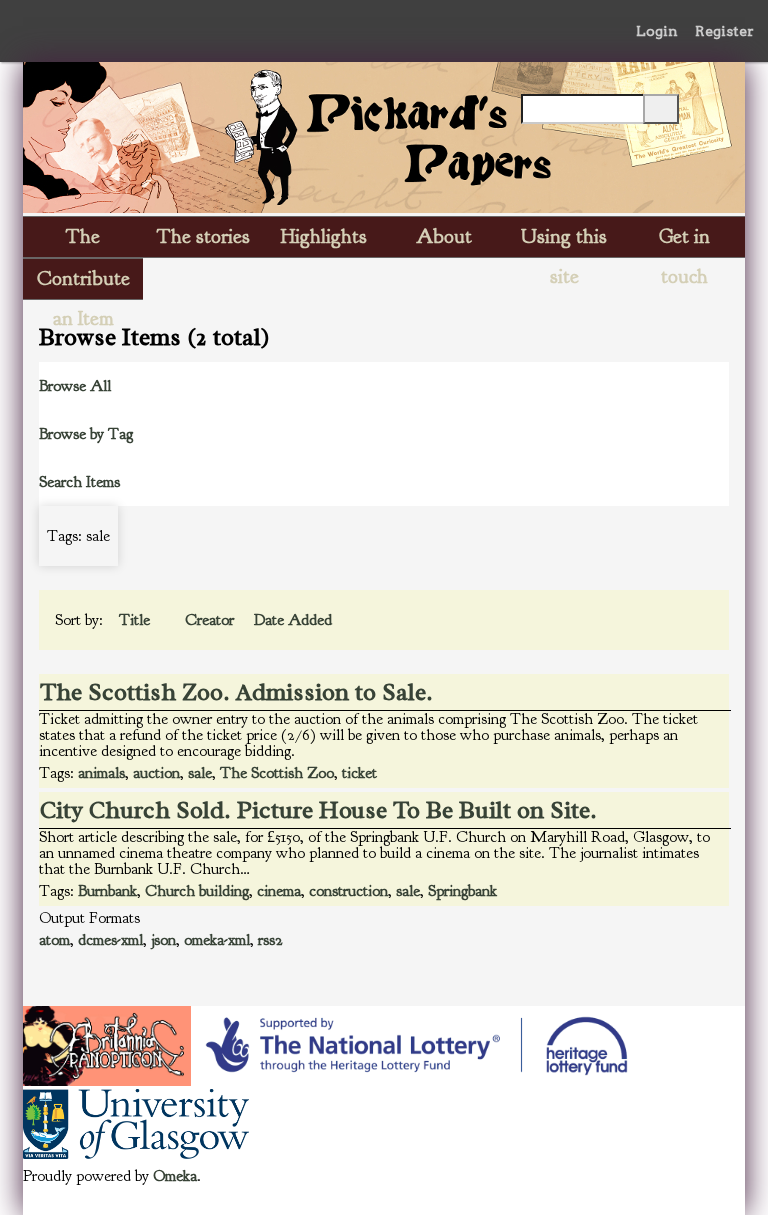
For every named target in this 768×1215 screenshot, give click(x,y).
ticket (359, 773)
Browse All (75, 386)
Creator (211, 620)
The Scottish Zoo (277, 773)
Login (657, 31)
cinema (279, 891)
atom (54, 940)
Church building (197, 891)
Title (136, 620)
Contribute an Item (83, 282)
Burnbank (107, 891)
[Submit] (661, 109)
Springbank (462, 891)
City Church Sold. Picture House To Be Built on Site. (318, 810)
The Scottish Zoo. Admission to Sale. (236, 692)
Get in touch (684, 240)
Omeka (175, 1176)
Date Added (293, 620)
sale (200, 773)
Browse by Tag (86, 434)
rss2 (270, 940)
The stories (203, 236)
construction (348, 891)
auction (156, 773)
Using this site (564, 240)
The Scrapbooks (83, 240)
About (444, 236)
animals (101, 773)
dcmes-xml (110, 940)
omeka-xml (217, 940)
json (163, 940)
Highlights (324, 236)
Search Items (79, 482)
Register (724, 31)
